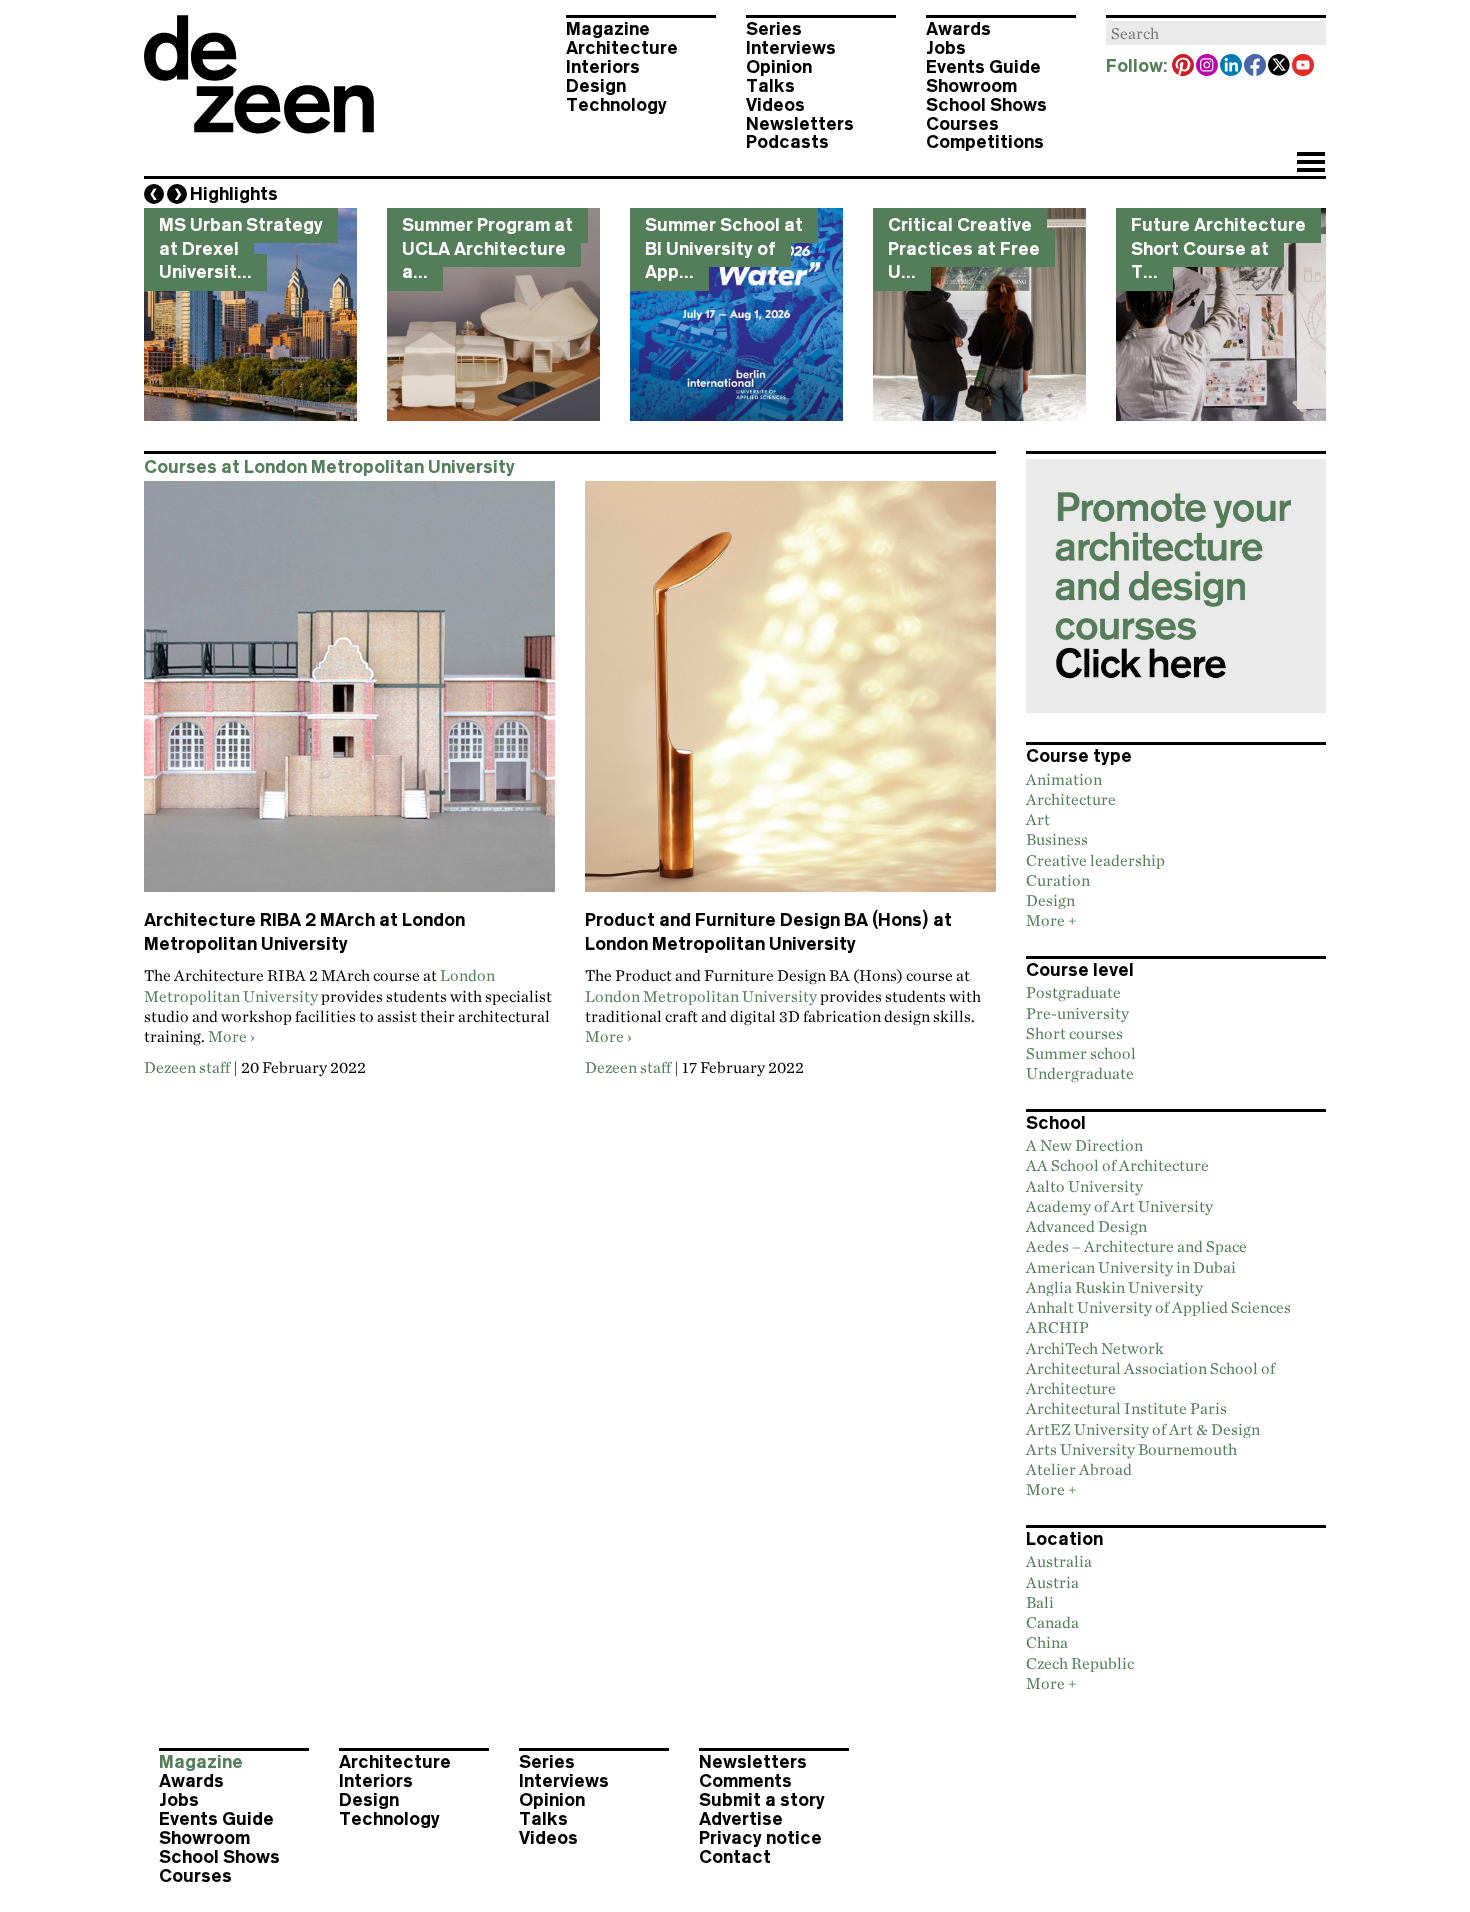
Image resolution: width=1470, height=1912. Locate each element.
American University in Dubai (1131, 1267)
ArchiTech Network (1095, 1348)
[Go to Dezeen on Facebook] (1256, 67)
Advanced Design (1086, 1226)
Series (774, 29)
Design (596, 86)
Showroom (971, 86)
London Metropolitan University (701, 996)
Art (1038, 819)
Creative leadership (1095, 860)
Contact (735, 1857)
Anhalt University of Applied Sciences (1158, 1307)
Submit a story (762, 1800)
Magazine (608, 29)
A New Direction (1084, 1145)
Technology (616, 105)
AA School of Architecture (1117, 1165)
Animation (1064, 779)
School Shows (986, 105)
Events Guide (983, 67)
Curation (1058, 880)
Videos (775, 105)
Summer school (1081, 1053)
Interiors (603, 67)
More (227, 1036)
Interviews (791, 48)
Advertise (741, 1819)
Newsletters (800, 124)
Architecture (622, 48)
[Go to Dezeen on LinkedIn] (1232, 67)
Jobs (946, 48)
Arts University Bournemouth (1131, 1449)
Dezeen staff (187, 1067)
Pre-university (1077, 1013)
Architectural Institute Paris (1126, 1408)
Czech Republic (1080, 1663)
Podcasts (787, 142)
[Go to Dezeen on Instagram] (1208, 67)
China (1047, 1642)
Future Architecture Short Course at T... (1218, 248)
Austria (1052, 1582)
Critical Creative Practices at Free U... (964, 248)
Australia (1059, 1561)
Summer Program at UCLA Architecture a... (487, 248)
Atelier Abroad (1079, 1469)
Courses (962, 124)
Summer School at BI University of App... (724, 248)
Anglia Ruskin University (1114, 1287)
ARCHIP (1057, 1327)
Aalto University (1084, 1186)
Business (1057, 839)
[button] (1310, 164)
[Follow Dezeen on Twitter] (1280, 67)
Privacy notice (760, 1838)
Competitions (985, 142)
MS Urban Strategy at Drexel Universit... (241, 248)
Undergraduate (1080, 1073)
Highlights (234, 194)
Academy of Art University (1119, 1206)
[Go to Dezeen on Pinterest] (1184, 67)
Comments (745, 1781)
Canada (1052, 1622)
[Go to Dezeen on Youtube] (1304, 67)
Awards (958, 29)
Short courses (1074, 1033)
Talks (770, 86)
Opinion (779, 67)
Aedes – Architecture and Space (1136, 1246)
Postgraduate (1073, 992)
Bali (1040, 1602)
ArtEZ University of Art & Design (1143, 1429)
